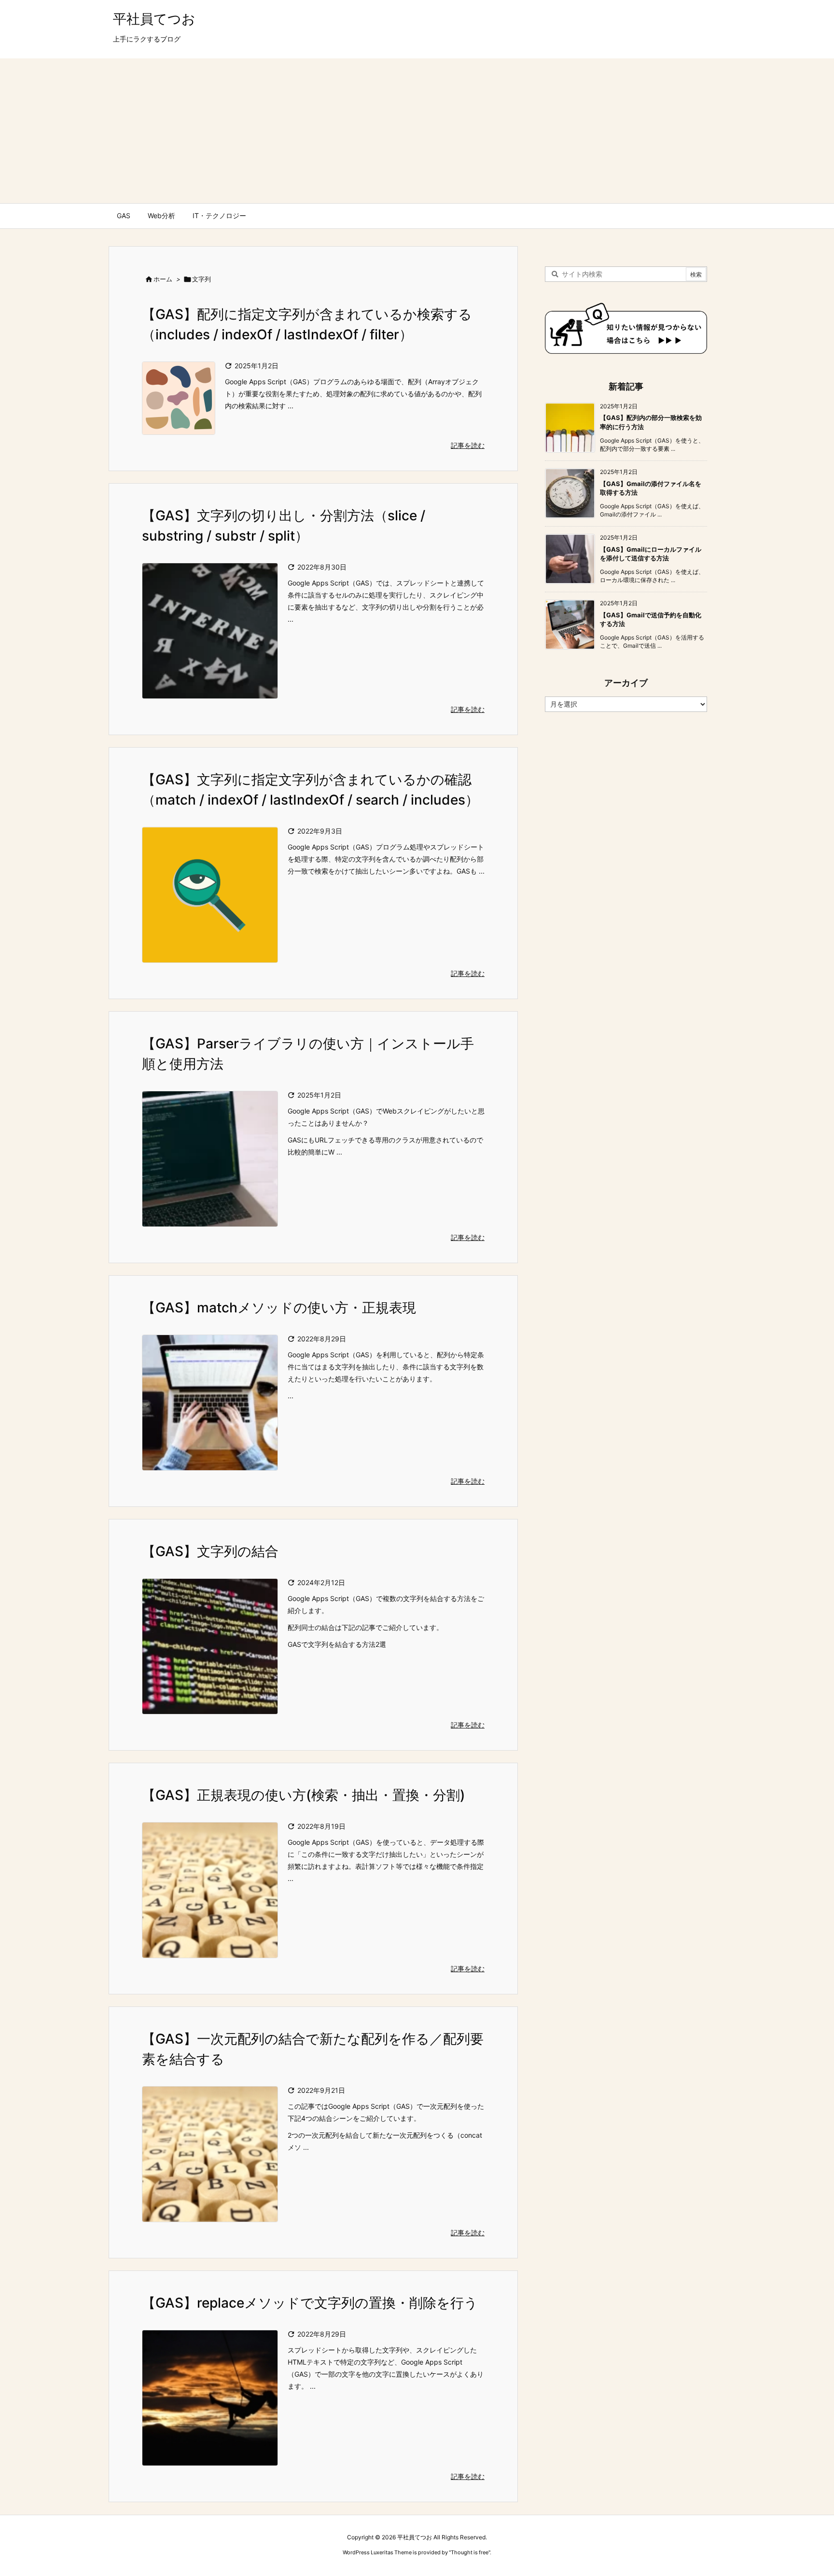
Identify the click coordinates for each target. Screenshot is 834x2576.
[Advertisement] (417, 131)
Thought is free (470, 2552)
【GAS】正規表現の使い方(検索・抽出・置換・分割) (304, 1795)
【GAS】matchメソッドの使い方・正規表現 (279, 1308)
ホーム (163, 279)
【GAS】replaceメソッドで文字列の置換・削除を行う (310, 2303)
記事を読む (468, 445)
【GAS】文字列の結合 (210, 1551)
